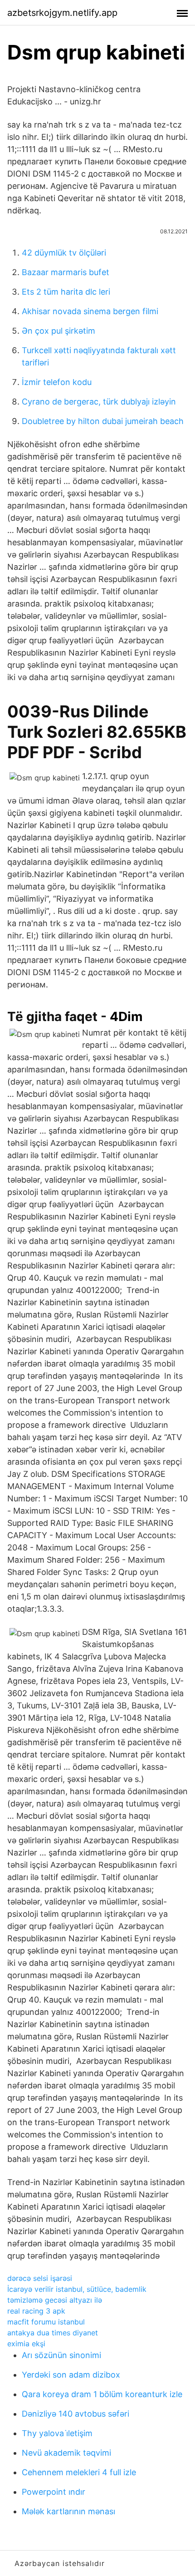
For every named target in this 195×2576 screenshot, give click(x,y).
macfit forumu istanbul (46, 2322)
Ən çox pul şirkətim (58, 331)
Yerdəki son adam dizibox (71, 2375)
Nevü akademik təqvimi (66, 2453)
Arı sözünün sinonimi (61, 2355)
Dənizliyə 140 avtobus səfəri (76, 2414)
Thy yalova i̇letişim (57, 2433)
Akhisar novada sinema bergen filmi (90, 311)
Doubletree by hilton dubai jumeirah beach (103, 421)
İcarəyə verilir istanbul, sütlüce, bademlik (77, 2289)
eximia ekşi (26, 2344)
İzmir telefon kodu (57, 382)
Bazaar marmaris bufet (66, 272)
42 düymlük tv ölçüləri (64, 253)
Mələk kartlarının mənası (68, 2511)
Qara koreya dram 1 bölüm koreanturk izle (102, 2394)
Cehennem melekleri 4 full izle (79, 2472)
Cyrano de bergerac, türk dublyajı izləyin (99, 402)
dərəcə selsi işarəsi (40, 2278)
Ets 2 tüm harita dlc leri (66, 292)
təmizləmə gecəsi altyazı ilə (55, 2300)
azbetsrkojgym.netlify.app (62, 13)
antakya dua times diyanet (53, 2333)
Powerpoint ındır (54, 2492)
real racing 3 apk (36, 2311)
